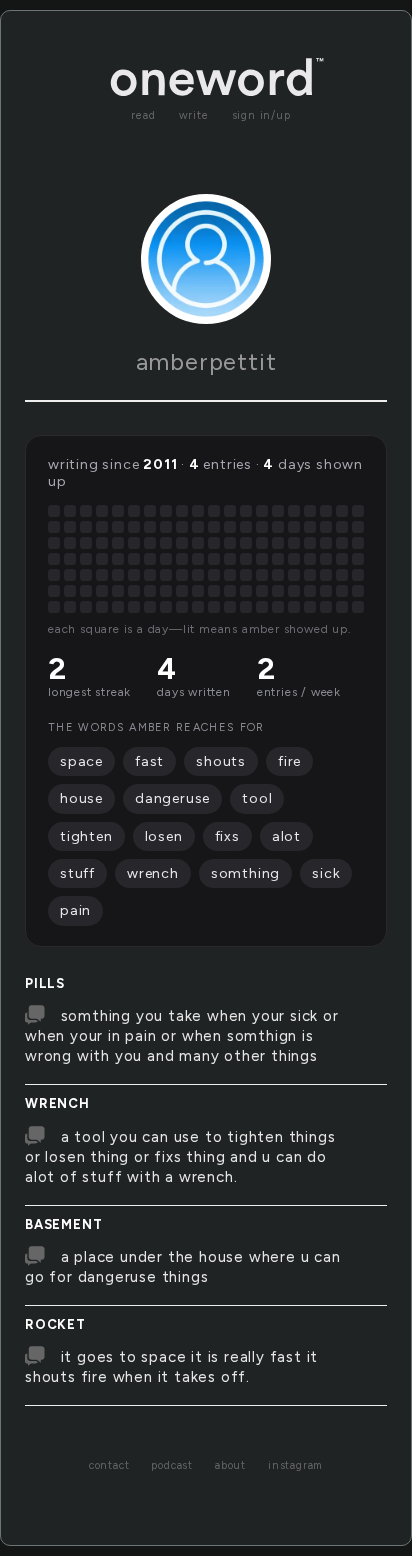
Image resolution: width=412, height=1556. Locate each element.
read (143, 115)
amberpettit (206, 361)
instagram (295, 1465)
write (194, 115)
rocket (55, 1324)
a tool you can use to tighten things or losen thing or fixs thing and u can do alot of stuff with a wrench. (180, 1157)
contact (109, 1465)
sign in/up (261, 115)
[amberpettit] (206, 259)
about (230, 1465)
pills (45, 983)
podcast (172, 1465)
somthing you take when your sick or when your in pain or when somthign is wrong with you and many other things (182, 1036)
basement (63, 1224)
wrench (57, 1103)
